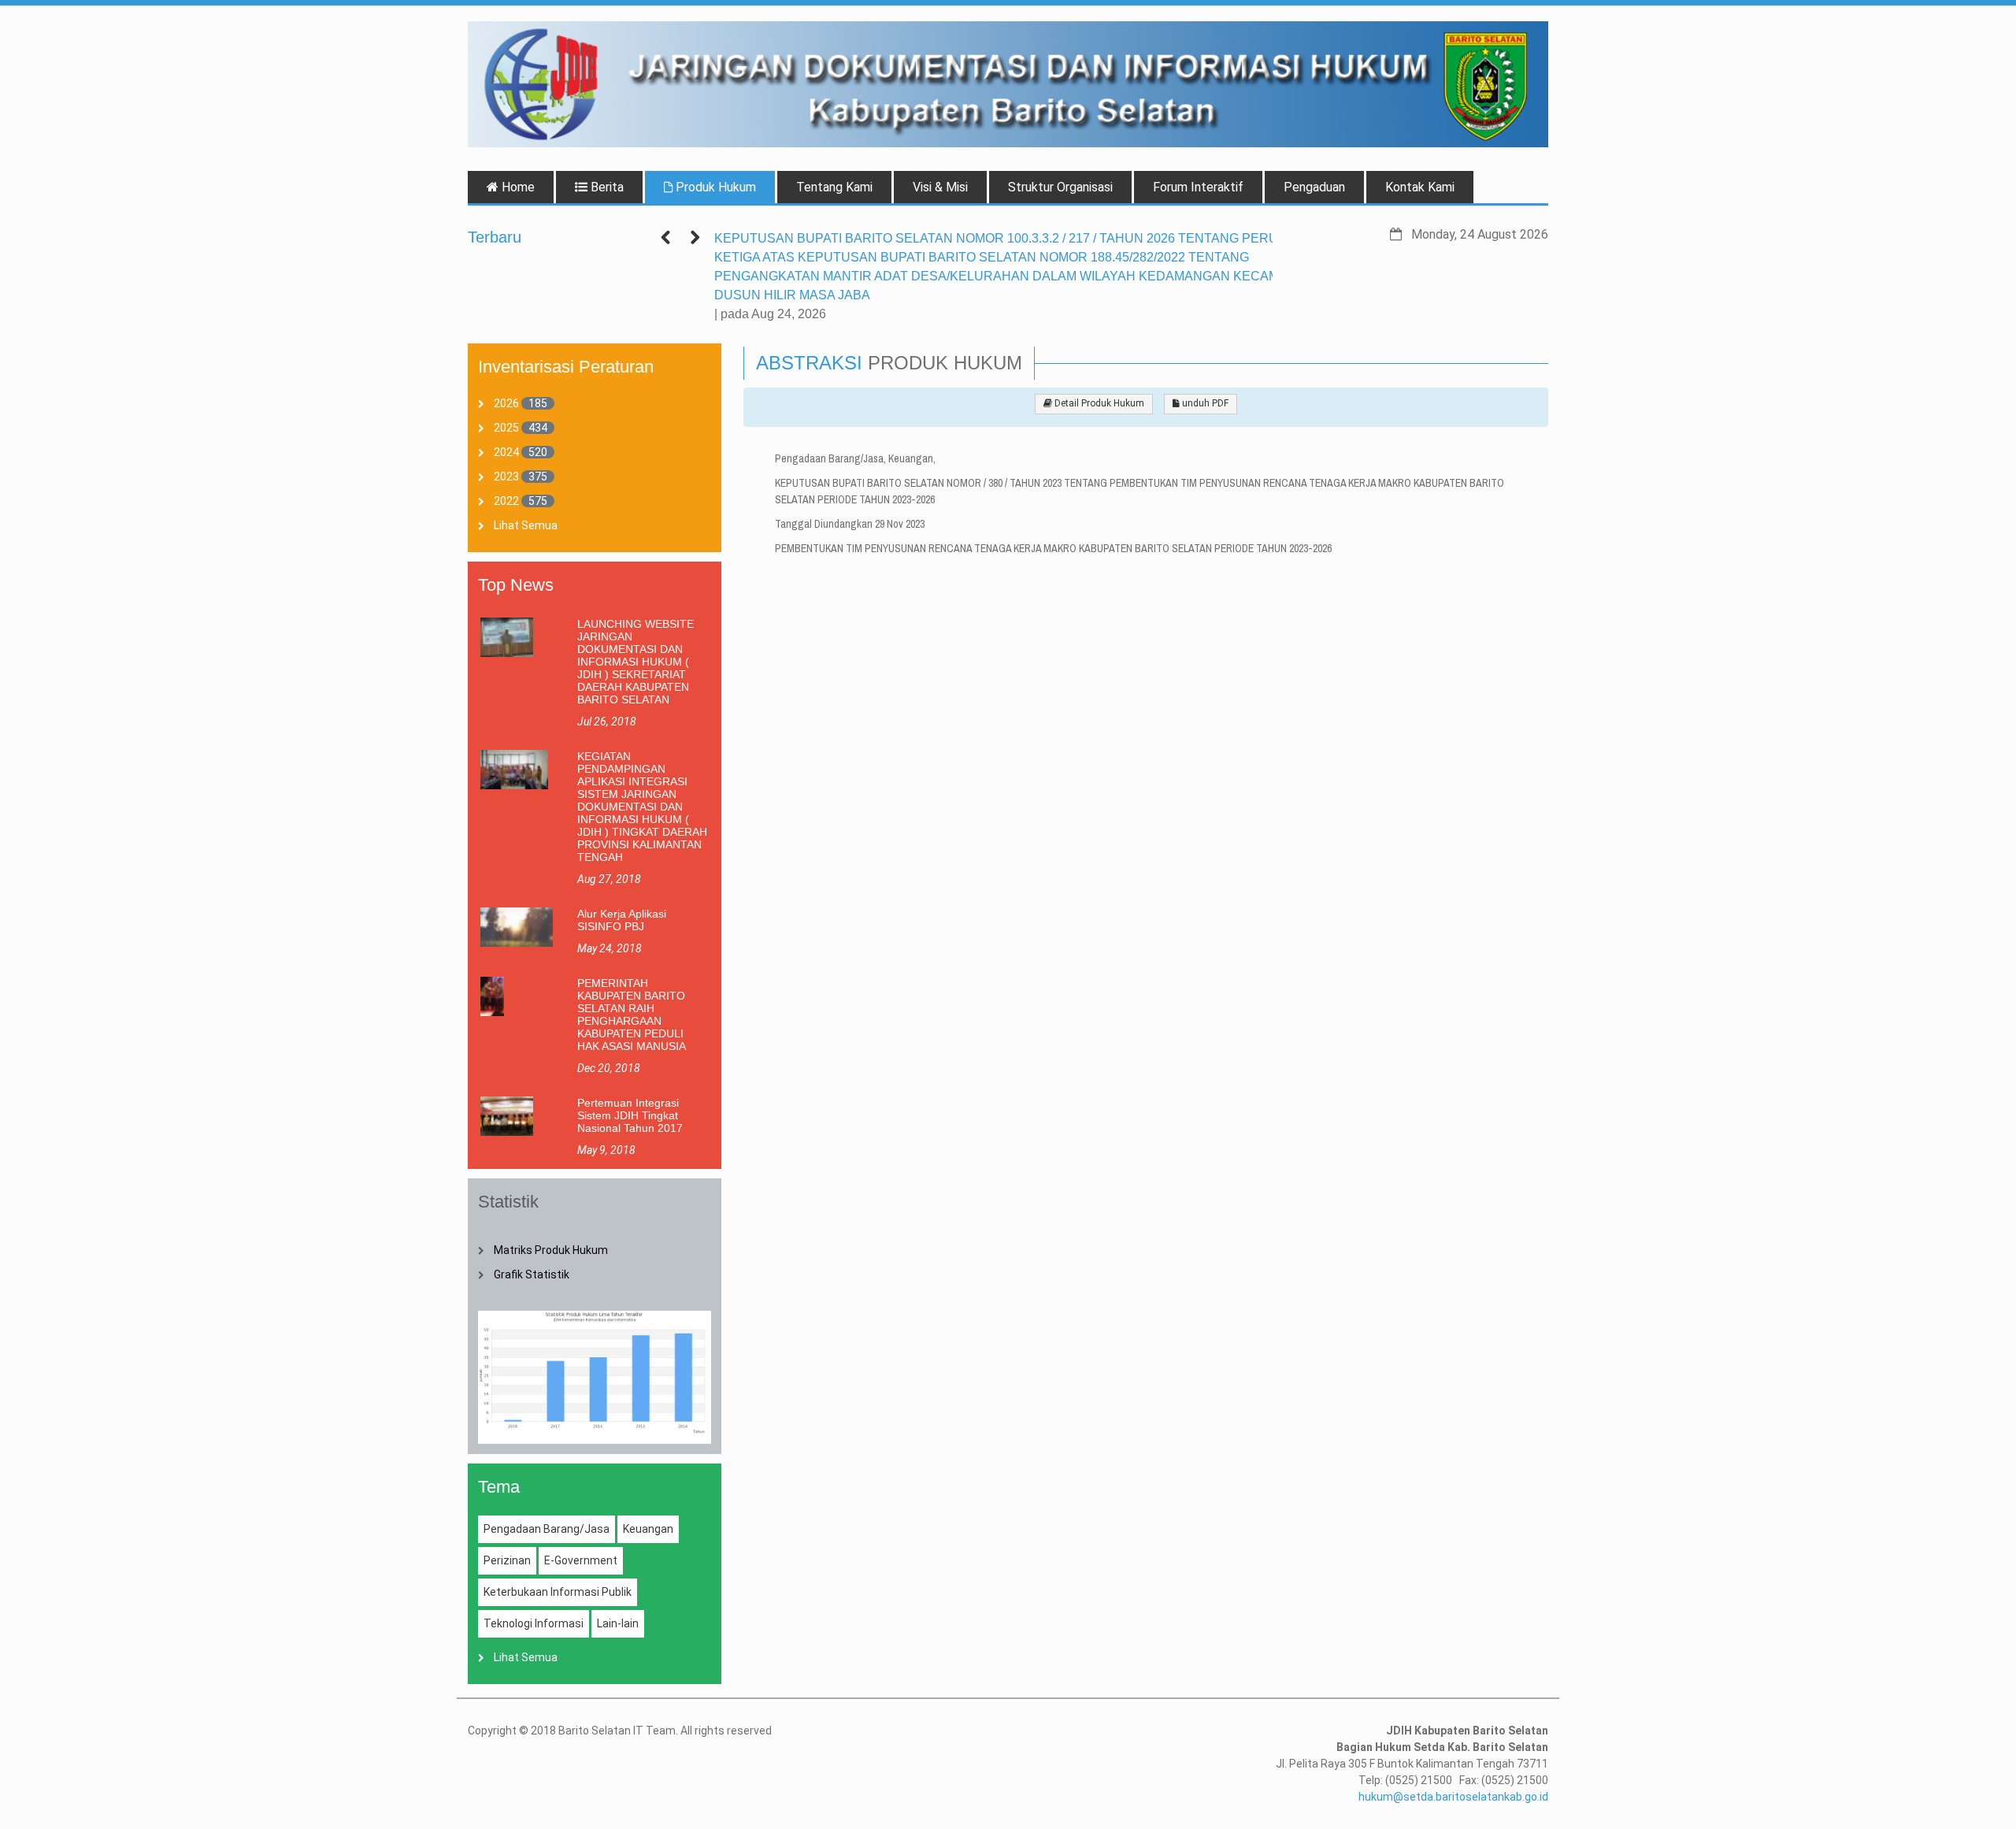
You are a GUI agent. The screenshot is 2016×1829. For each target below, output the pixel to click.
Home (517, 187)
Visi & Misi (940, 187)
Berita (606, 187)
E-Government (581, 1560)
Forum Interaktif (1198, 187)
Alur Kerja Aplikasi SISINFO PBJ (622, 920)
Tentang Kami (834, 187)
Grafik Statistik (532, 1274)
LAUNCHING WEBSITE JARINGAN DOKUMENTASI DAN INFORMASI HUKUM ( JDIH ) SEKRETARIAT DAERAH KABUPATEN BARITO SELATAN (636, 662)
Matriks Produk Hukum (551, 1250)
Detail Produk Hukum (1098, 403)
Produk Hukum (714, 187)
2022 (506, 501)
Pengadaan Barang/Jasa (547, 1529)
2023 (506, 477)
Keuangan (648, 1529)
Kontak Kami (1420, 187)
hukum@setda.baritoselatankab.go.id (1453, 1797)
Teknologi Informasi (534, 1623)
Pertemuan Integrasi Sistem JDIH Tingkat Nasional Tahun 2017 (630, 1115)
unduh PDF (1204, 403)
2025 (506, 428)
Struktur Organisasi (1060, 187)
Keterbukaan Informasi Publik (558, 1592)
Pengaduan (1314, 187)
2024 (506, 452)
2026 (506, 403)
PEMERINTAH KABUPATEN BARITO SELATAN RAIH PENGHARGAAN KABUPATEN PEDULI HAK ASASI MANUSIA (632, 1015)
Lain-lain (618, 1623)
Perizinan (507, 1560)
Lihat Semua (526, 525)
